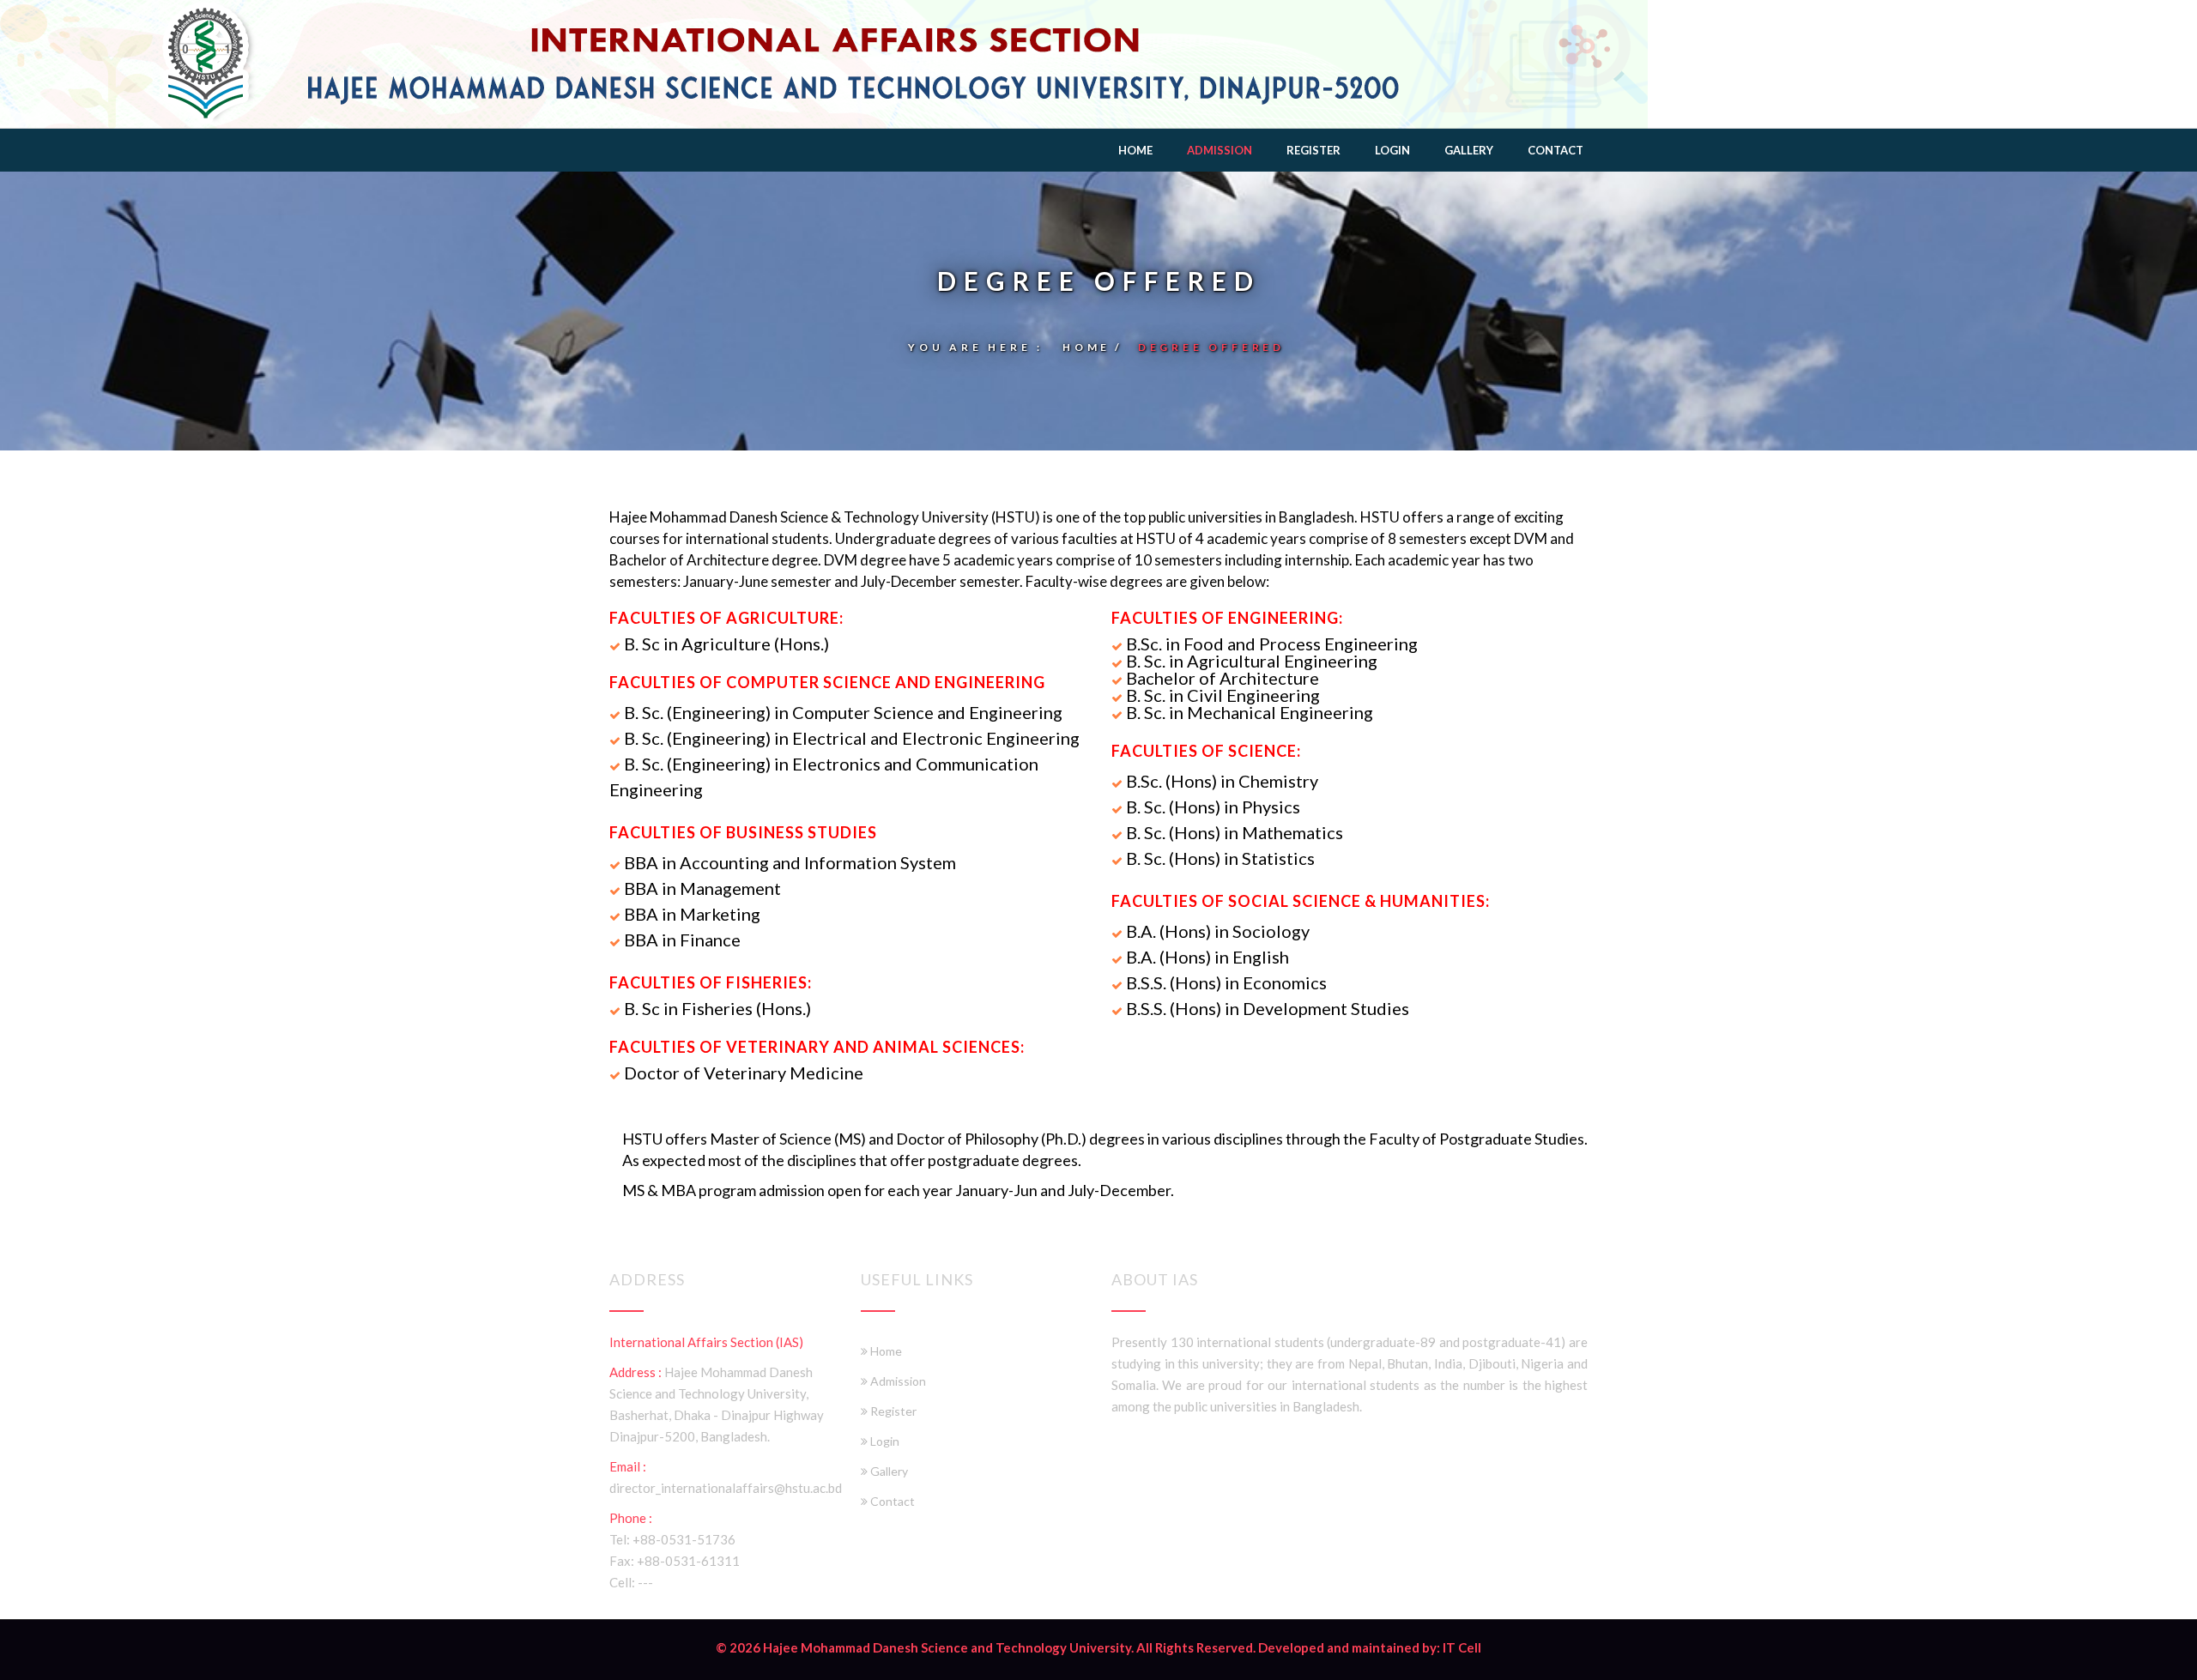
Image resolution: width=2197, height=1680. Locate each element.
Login (1392, 150)
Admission (1220, 150)
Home (1135, 150)
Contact (1555, 150)
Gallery (1469, 150)
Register (1313, 150)
